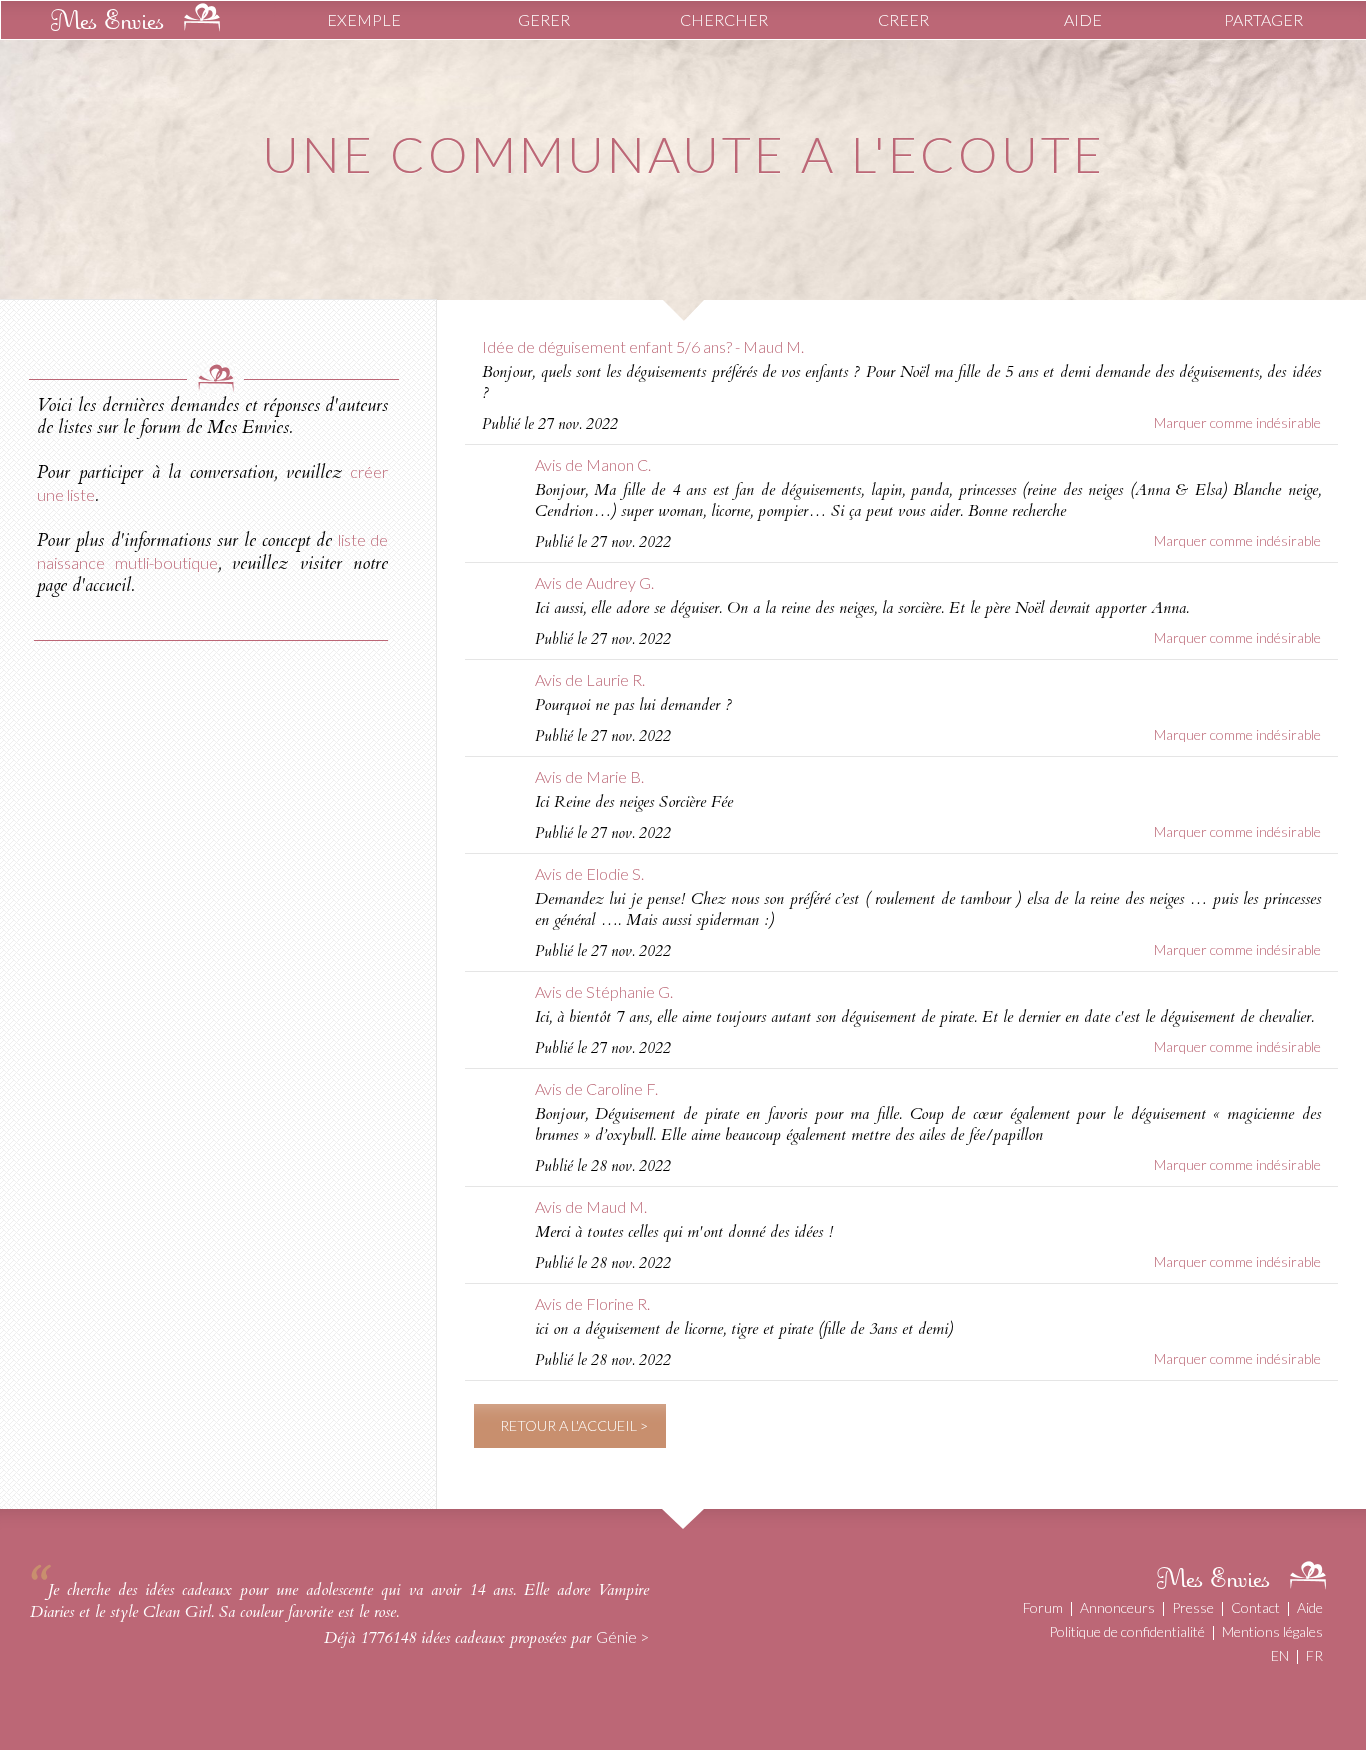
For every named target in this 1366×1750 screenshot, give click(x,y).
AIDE (1083, 19)
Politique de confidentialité (1127, 1631)
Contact (1255, 1607)
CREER (903, 19)
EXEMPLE (364, 19)
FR (1314, 1655)
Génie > (622, 1636)
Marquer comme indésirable (1237, 422)
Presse (1193, 1607)
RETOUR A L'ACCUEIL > (574, 1425)
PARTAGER (1263, 19)
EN (1280, 1655)
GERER (544, 19)
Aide (1310, 1607)
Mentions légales (1272, 1631)
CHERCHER (724, 19)
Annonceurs (1117, 1607)
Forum (1043, 1607)
